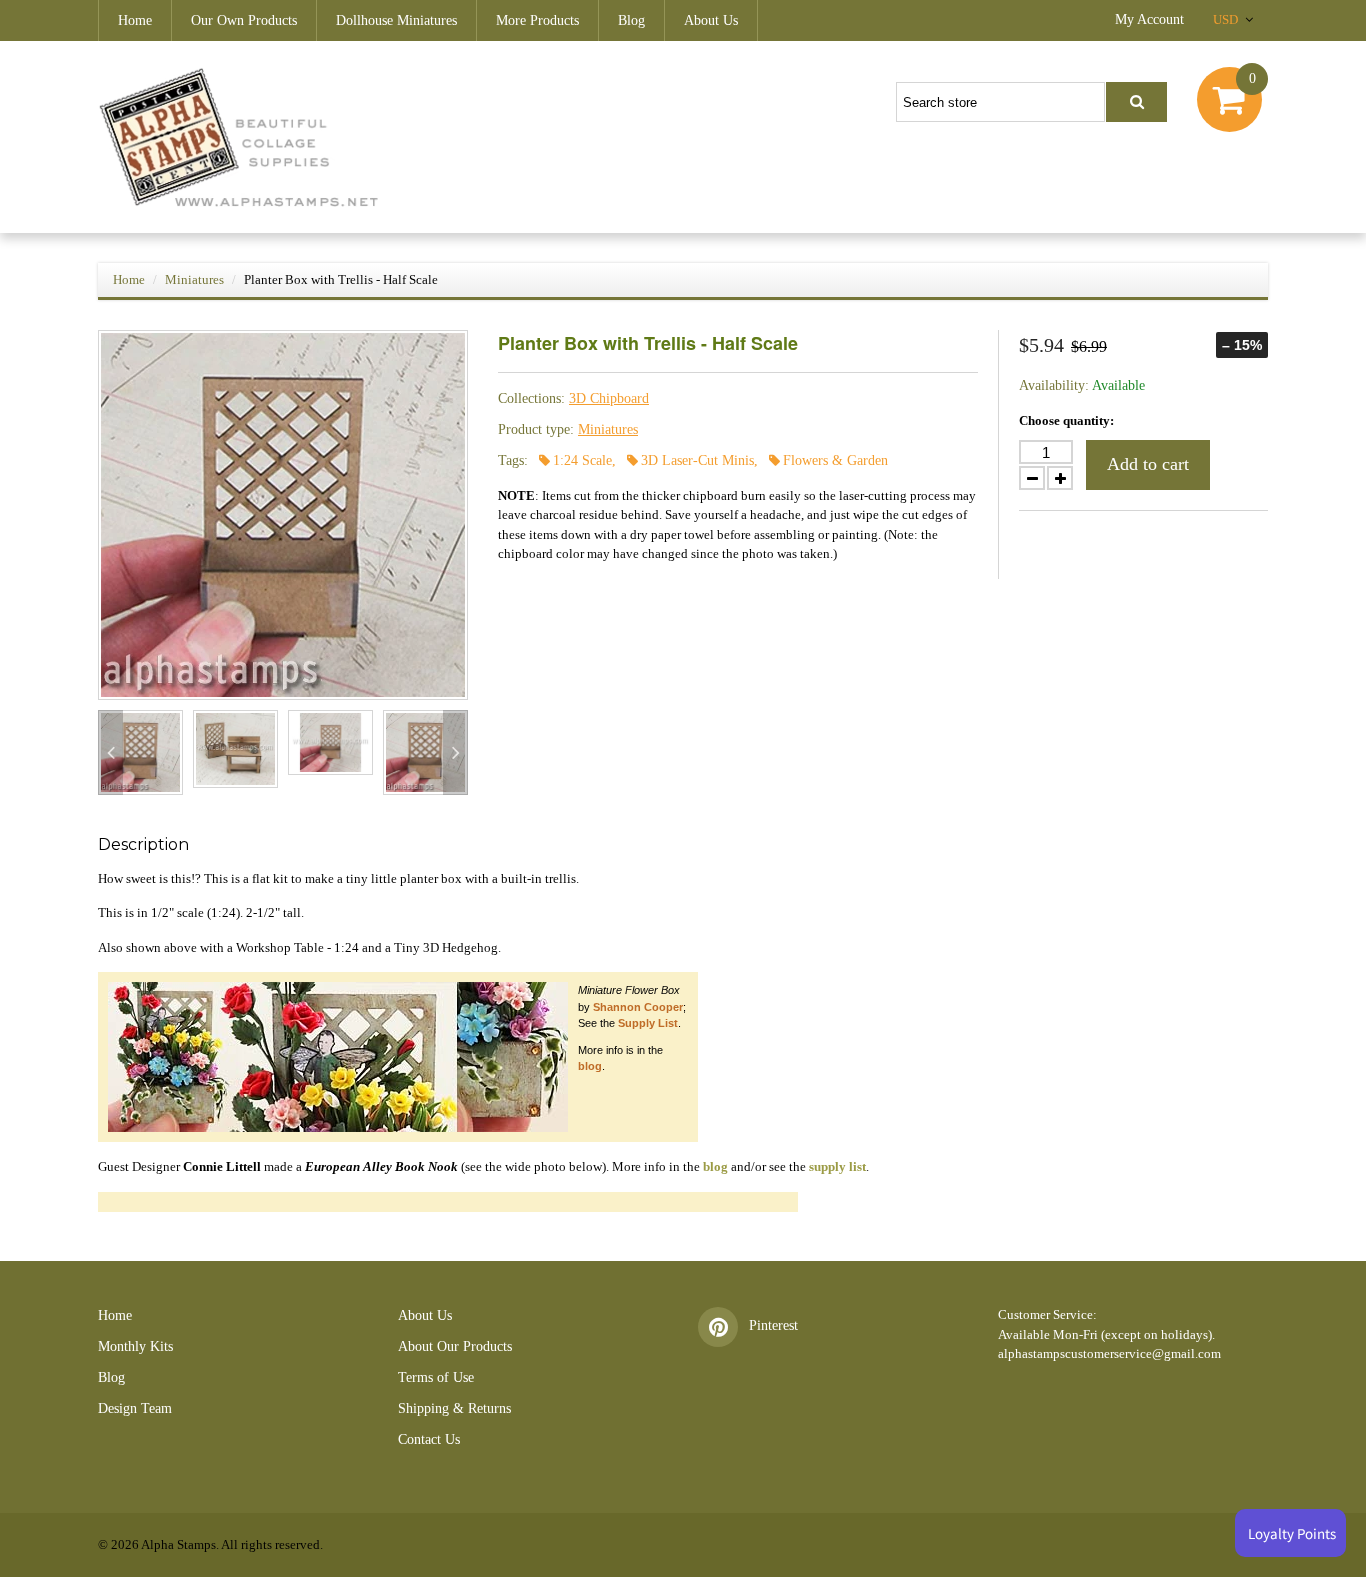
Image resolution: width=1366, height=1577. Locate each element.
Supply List (648, 1023)
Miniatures (194, 279)
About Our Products (455, 1346)
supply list (837, 1166)
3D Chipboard (609, 398)
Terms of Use (436, 1377)
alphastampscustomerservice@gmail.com (1109, 1353)
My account (1149, 19)
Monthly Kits (135, 1346)
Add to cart (1148, 464)
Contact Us (429, 1439)
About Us (711, 20)
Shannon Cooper (638, 1007)
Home (135, 20)
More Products (537, 20)
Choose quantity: (1066, 420)
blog (590, 1066)
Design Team (135, 1408)
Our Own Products (244, 20)
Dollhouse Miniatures (396, 20)
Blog (631, 20)
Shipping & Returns (454, 1408)
